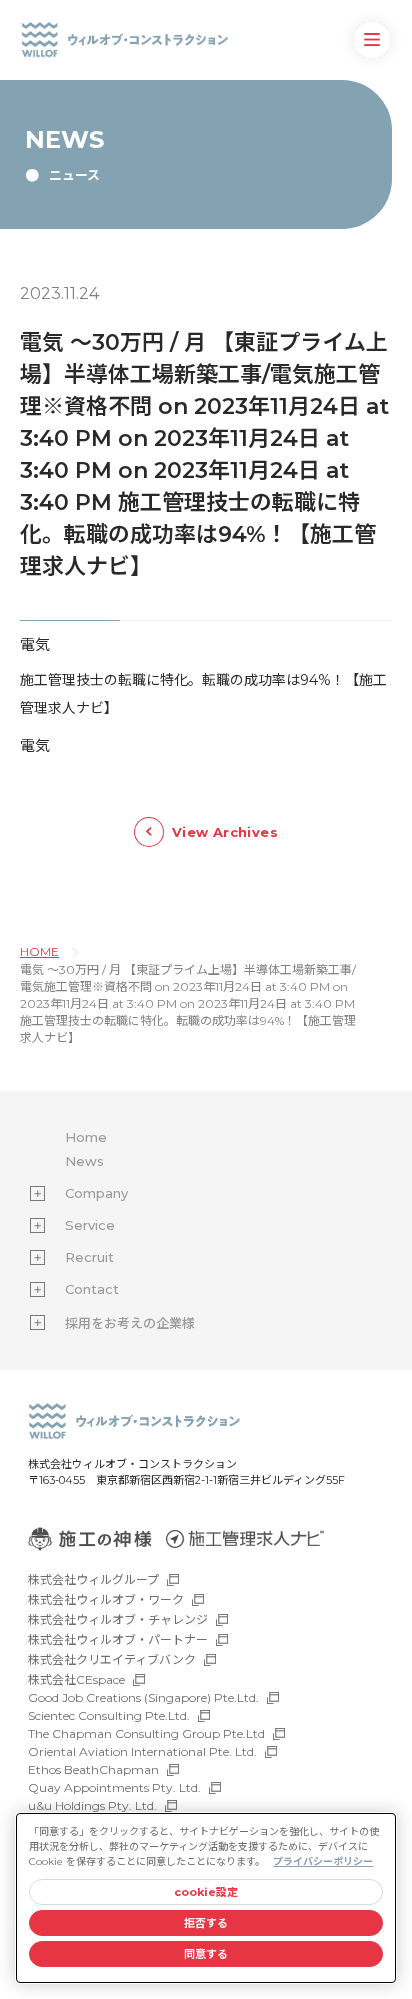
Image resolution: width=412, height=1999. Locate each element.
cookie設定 (206, 1892)
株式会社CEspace (76, 1679)
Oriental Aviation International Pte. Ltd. (142, 1751)
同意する (206, 1954)
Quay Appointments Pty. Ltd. (114, 1787)
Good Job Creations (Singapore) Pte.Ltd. (143, 1697)
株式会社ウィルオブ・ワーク (106, 1599)
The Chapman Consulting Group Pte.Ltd (146, 1733)
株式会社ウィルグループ (93, 1579)
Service (90, 1225)
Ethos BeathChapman (93, 1769)
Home (86, 1137)
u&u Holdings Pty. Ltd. (92, 1805)
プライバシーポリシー (323, 1861)
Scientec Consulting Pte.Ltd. (109, 1715)
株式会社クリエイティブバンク (112, 1659)
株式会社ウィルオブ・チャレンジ (118, 1619)
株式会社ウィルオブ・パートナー (118, 1639)
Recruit (89, 1257)
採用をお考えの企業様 (130, 1323)
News (84, 1161)
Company (96, 1193)
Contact (92, 1289)
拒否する (206, 1923)
